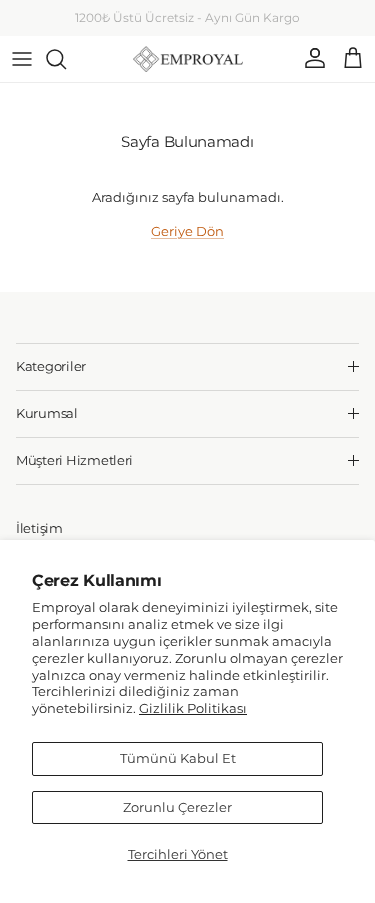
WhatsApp (236, 25)
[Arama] (66, 59)
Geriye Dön (187, 231)
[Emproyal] (188, 59)
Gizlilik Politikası (193, 708)
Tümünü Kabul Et (178, 758)
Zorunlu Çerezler (177, 807)
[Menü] (22, 59)
